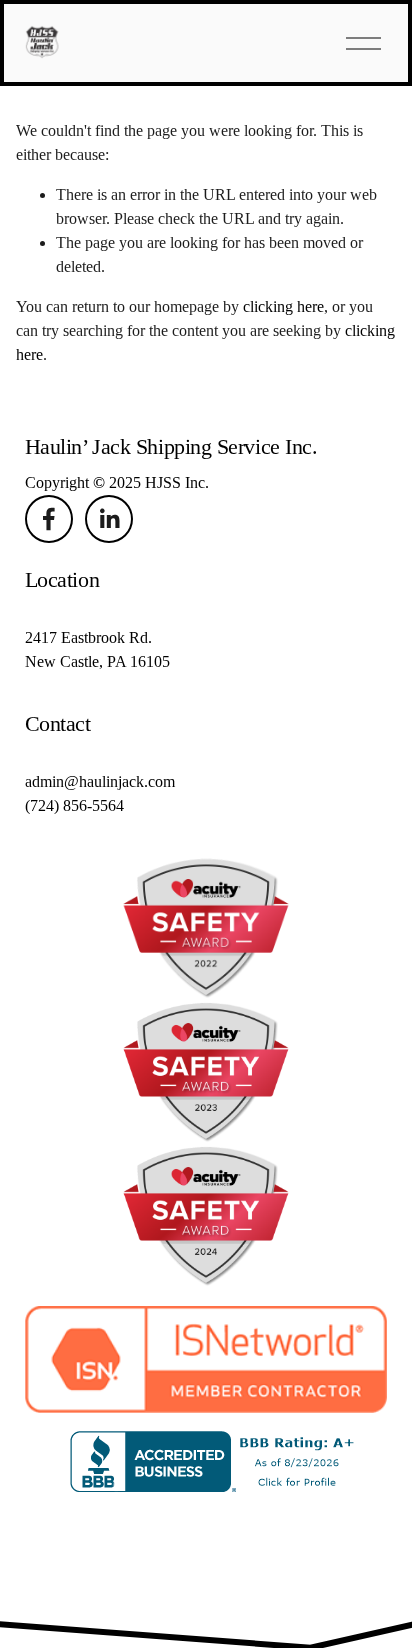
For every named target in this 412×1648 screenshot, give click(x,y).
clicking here (283, 306)
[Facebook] (49, 519)
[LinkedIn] (109, 519)
